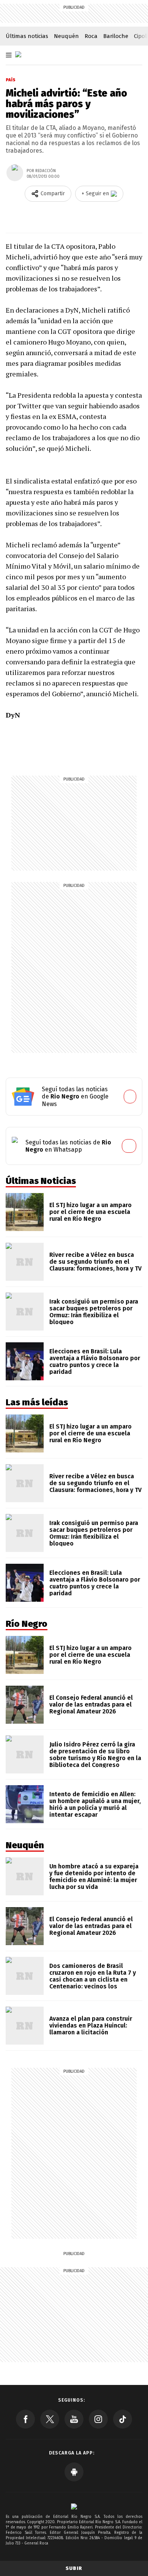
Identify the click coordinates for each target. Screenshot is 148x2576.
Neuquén (66, 36)
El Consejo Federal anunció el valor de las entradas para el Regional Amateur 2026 (91, 1704)
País (11, 80)
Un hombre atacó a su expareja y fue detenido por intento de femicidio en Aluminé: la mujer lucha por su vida (94, 1877)
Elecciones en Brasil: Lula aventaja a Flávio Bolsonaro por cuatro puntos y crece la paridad (95, 1361)
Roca (91, 36)
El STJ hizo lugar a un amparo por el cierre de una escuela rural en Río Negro (91, 1212)
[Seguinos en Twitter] (50, 2419)
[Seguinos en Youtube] (74, 2419)
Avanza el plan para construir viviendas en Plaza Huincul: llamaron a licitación (91, 2025)
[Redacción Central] (15, 173)
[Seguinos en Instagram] (98, 2419)
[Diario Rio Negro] (74, 2506)
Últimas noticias (27, 36)
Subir (74, 2568)
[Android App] (74, 2472)
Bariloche (116, 36)
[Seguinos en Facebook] (25, 2419)
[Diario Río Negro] (18, 54)
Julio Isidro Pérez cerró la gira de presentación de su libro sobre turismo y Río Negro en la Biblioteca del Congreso (95, 1755)
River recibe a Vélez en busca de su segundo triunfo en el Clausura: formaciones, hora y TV (95, 1262)
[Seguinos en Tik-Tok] (123, 2419)
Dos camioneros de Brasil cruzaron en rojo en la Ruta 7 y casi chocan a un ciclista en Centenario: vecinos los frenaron (93, 1979)
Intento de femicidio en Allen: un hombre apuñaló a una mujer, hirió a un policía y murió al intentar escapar (95, 1804)
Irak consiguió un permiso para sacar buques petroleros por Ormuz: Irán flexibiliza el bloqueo (94, 1312)
